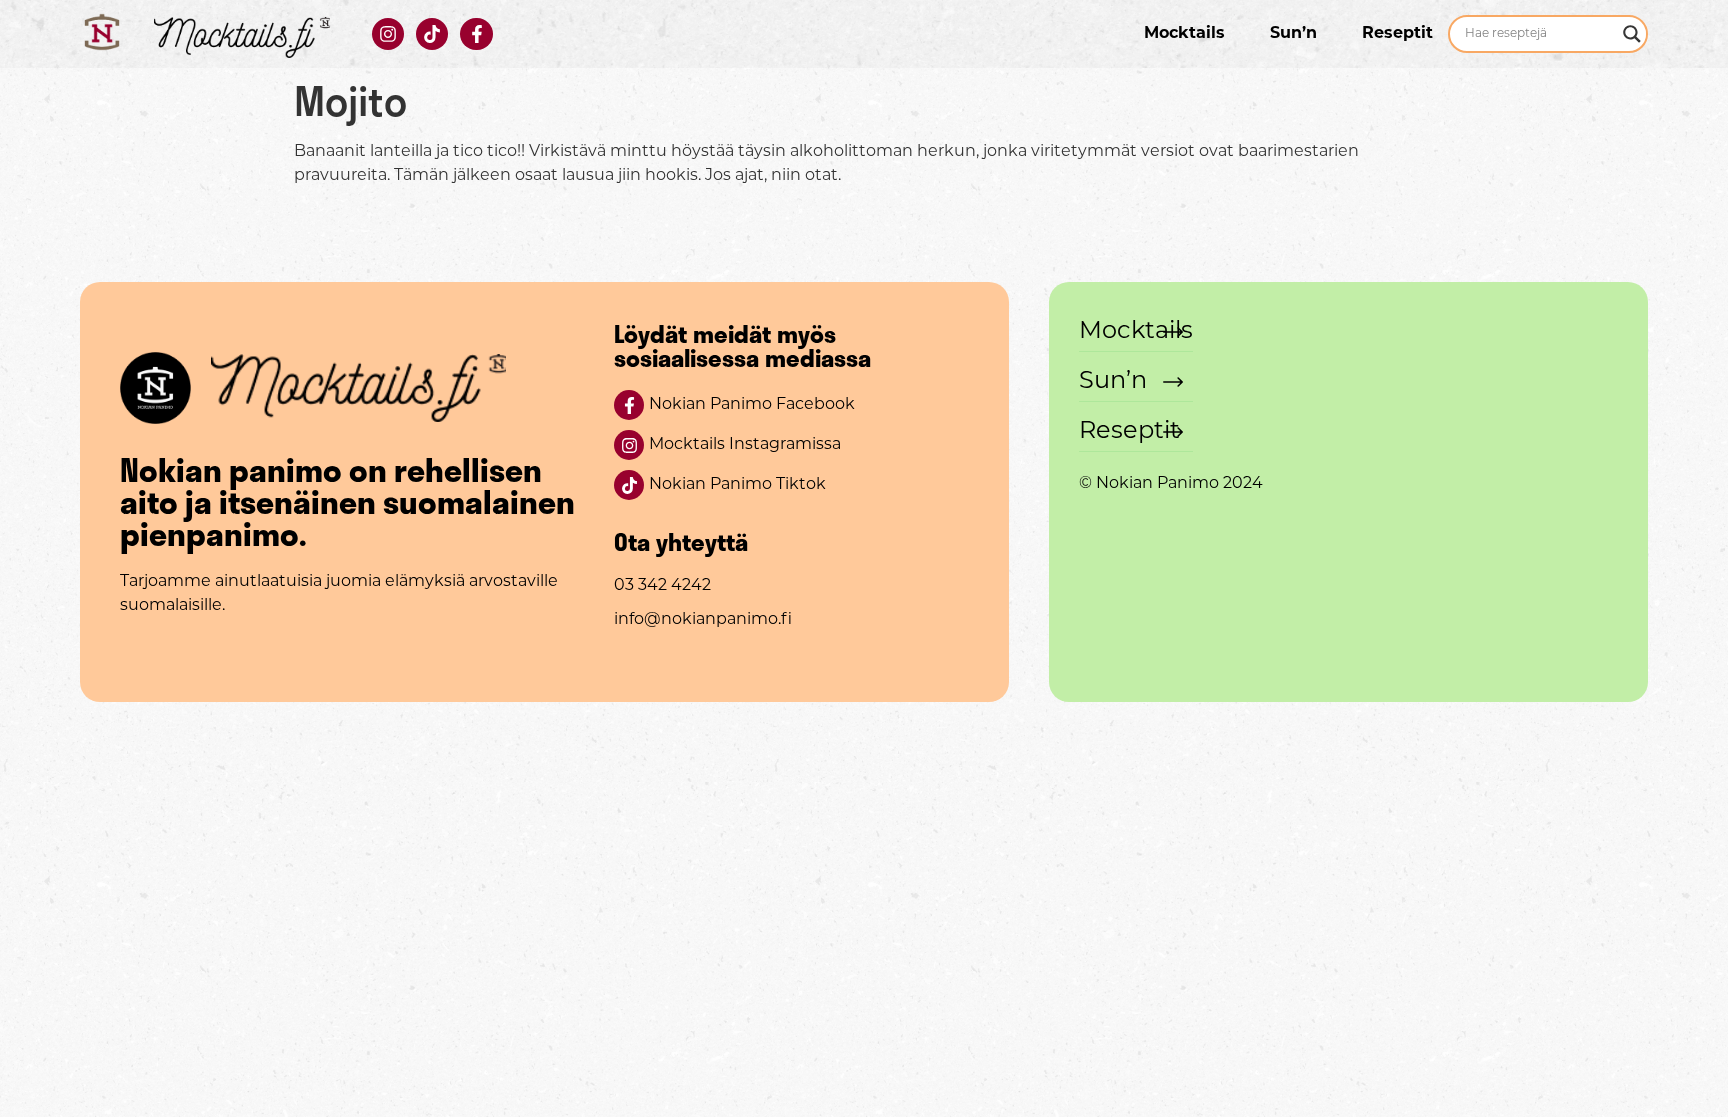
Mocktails (1184, 34)
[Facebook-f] (476, 34)
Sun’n (1293, 34)
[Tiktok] (432, 34)
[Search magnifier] (1632, 34)
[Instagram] (388, 34)
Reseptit (1397, 34)
